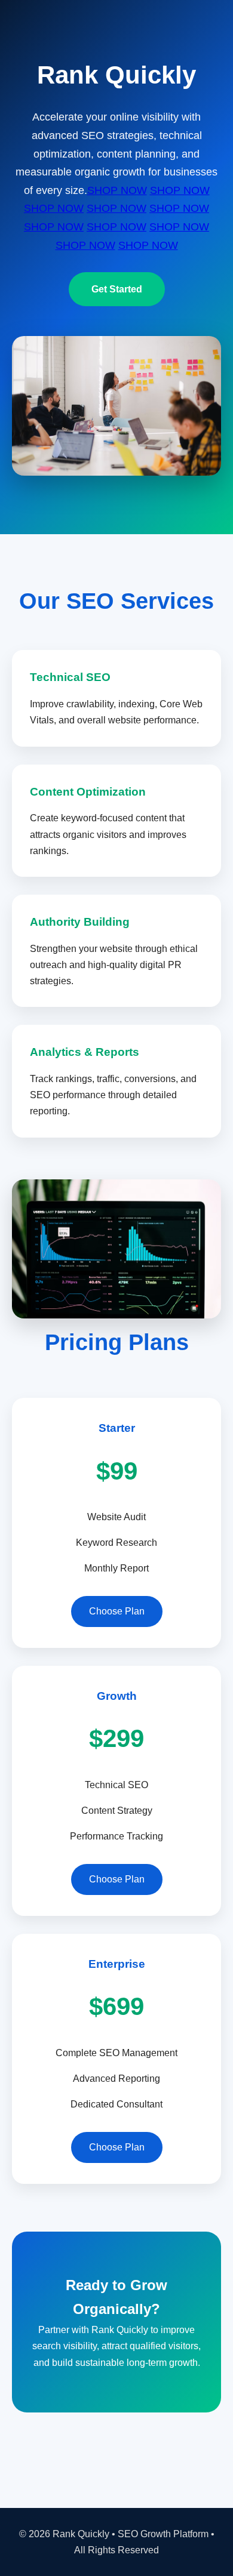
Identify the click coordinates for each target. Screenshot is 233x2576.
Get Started (117, 289)
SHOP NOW (117, 190)
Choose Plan (117, 1611)
